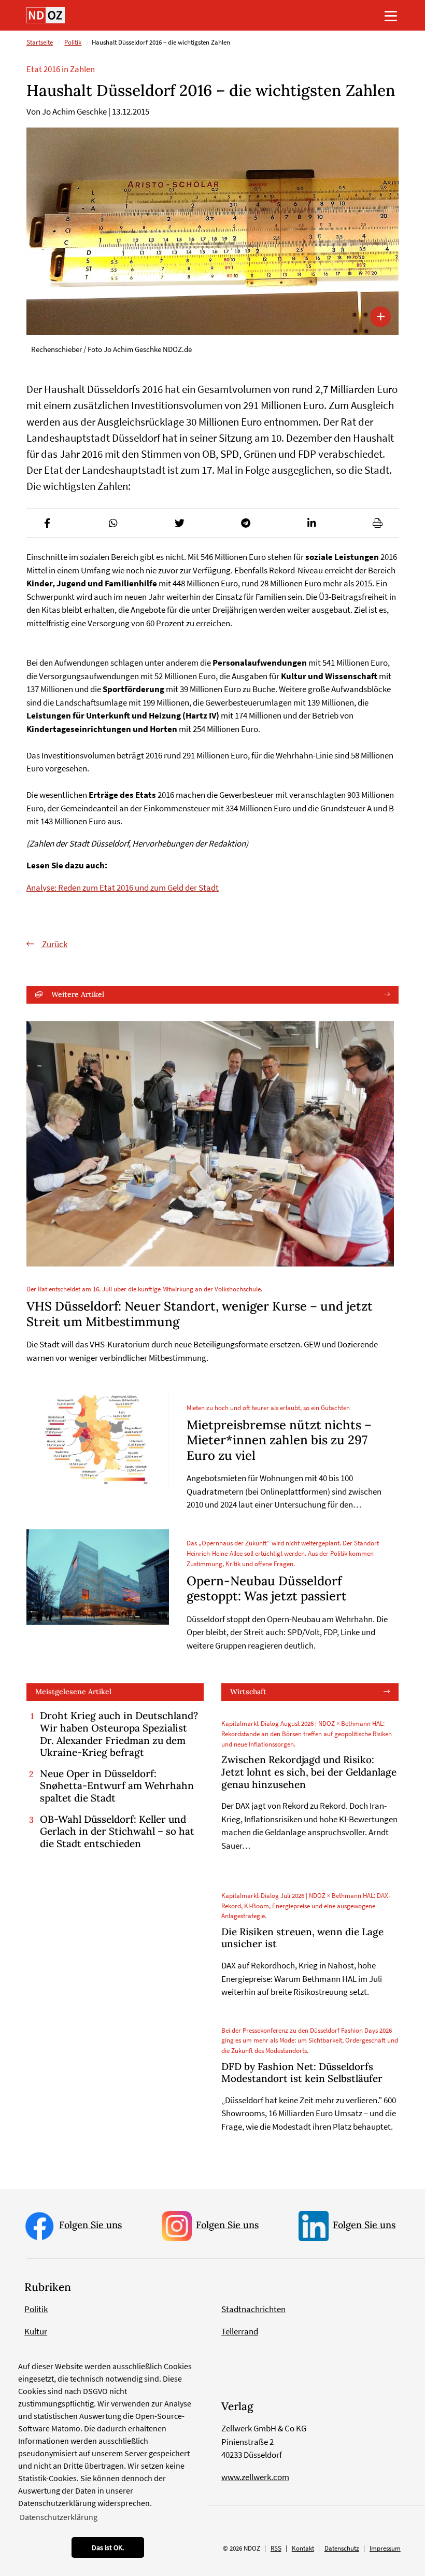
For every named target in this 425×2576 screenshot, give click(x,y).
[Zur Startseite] (46, 15)
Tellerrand (240, 2331)
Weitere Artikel (78, 994)
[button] (47, 523)
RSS (276, 2548)
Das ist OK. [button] (108, 2547)
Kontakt (303, 2548)
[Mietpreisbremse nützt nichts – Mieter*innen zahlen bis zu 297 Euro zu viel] (98, 1440)
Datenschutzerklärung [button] (59, 2517)
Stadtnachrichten (253, 2309)
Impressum (385, 2548)
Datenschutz (342, 2548)
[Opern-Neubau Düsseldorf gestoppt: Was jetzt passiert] (98, 1577)
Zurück (54, 944)
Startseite (40, 42)
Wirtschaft (248, 1692)
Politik (73, 42)
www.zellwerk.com (255, 2477)
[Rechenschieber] (212, 231)
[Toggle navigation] (391, 16)
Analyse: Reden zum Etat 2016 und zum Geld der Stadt (123, 888)
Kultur (36, 2331)
